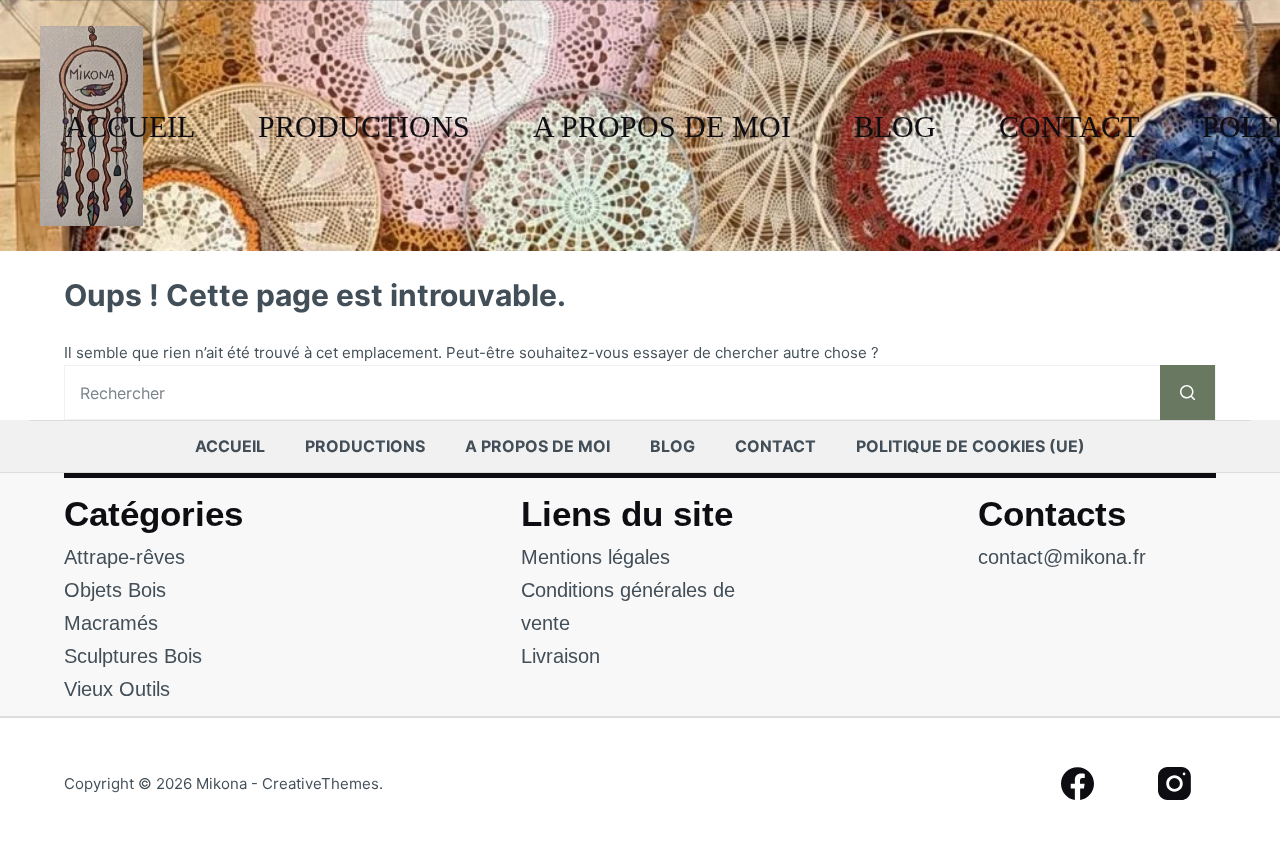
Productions (364, 126)
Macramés (111, 623)
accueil (130, 126)
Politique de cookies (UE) (970, 446)
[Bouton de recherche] (1187, 392)
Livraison (560, 656)
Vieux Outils (117, 689)
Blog (895, 126)
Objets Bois (115, 590)
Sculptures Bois (133, 656)
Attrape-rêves (124, 557)
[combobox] (612, 392)
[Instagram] (1175, 784)
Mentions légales (595, 557)
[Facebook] (1077, 784)
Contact (1069, 126)
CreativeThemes (320, 783)
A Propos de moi (662, 126)
